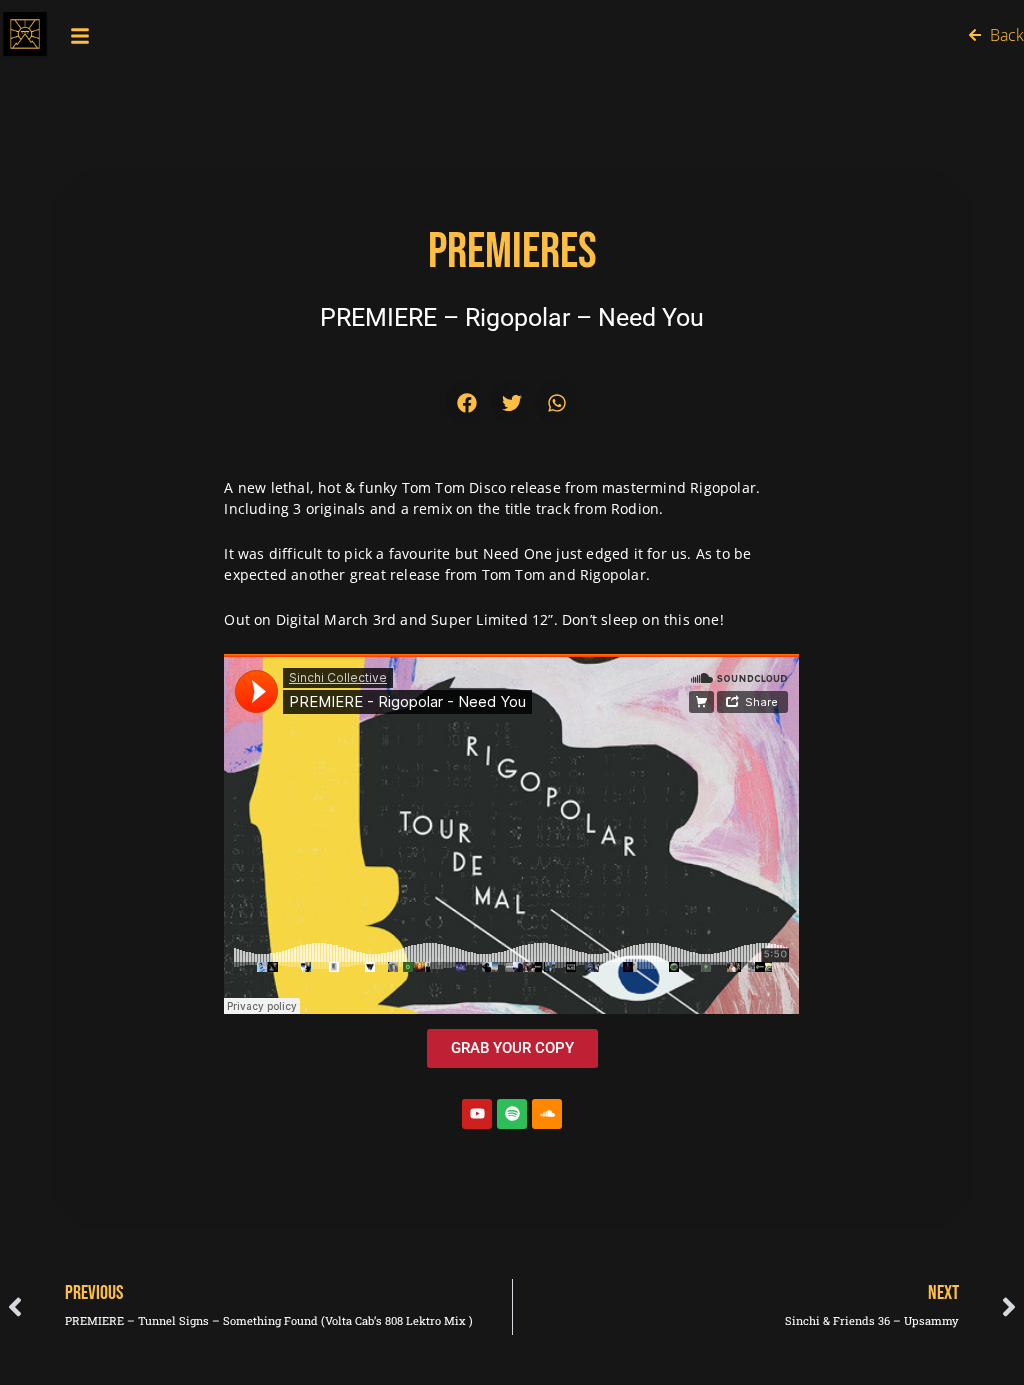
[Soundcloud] (547, 1114)
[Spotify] (512, 1114)
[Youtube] (477, 1114)
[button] (467, 402)
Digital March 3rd (336, 619)
